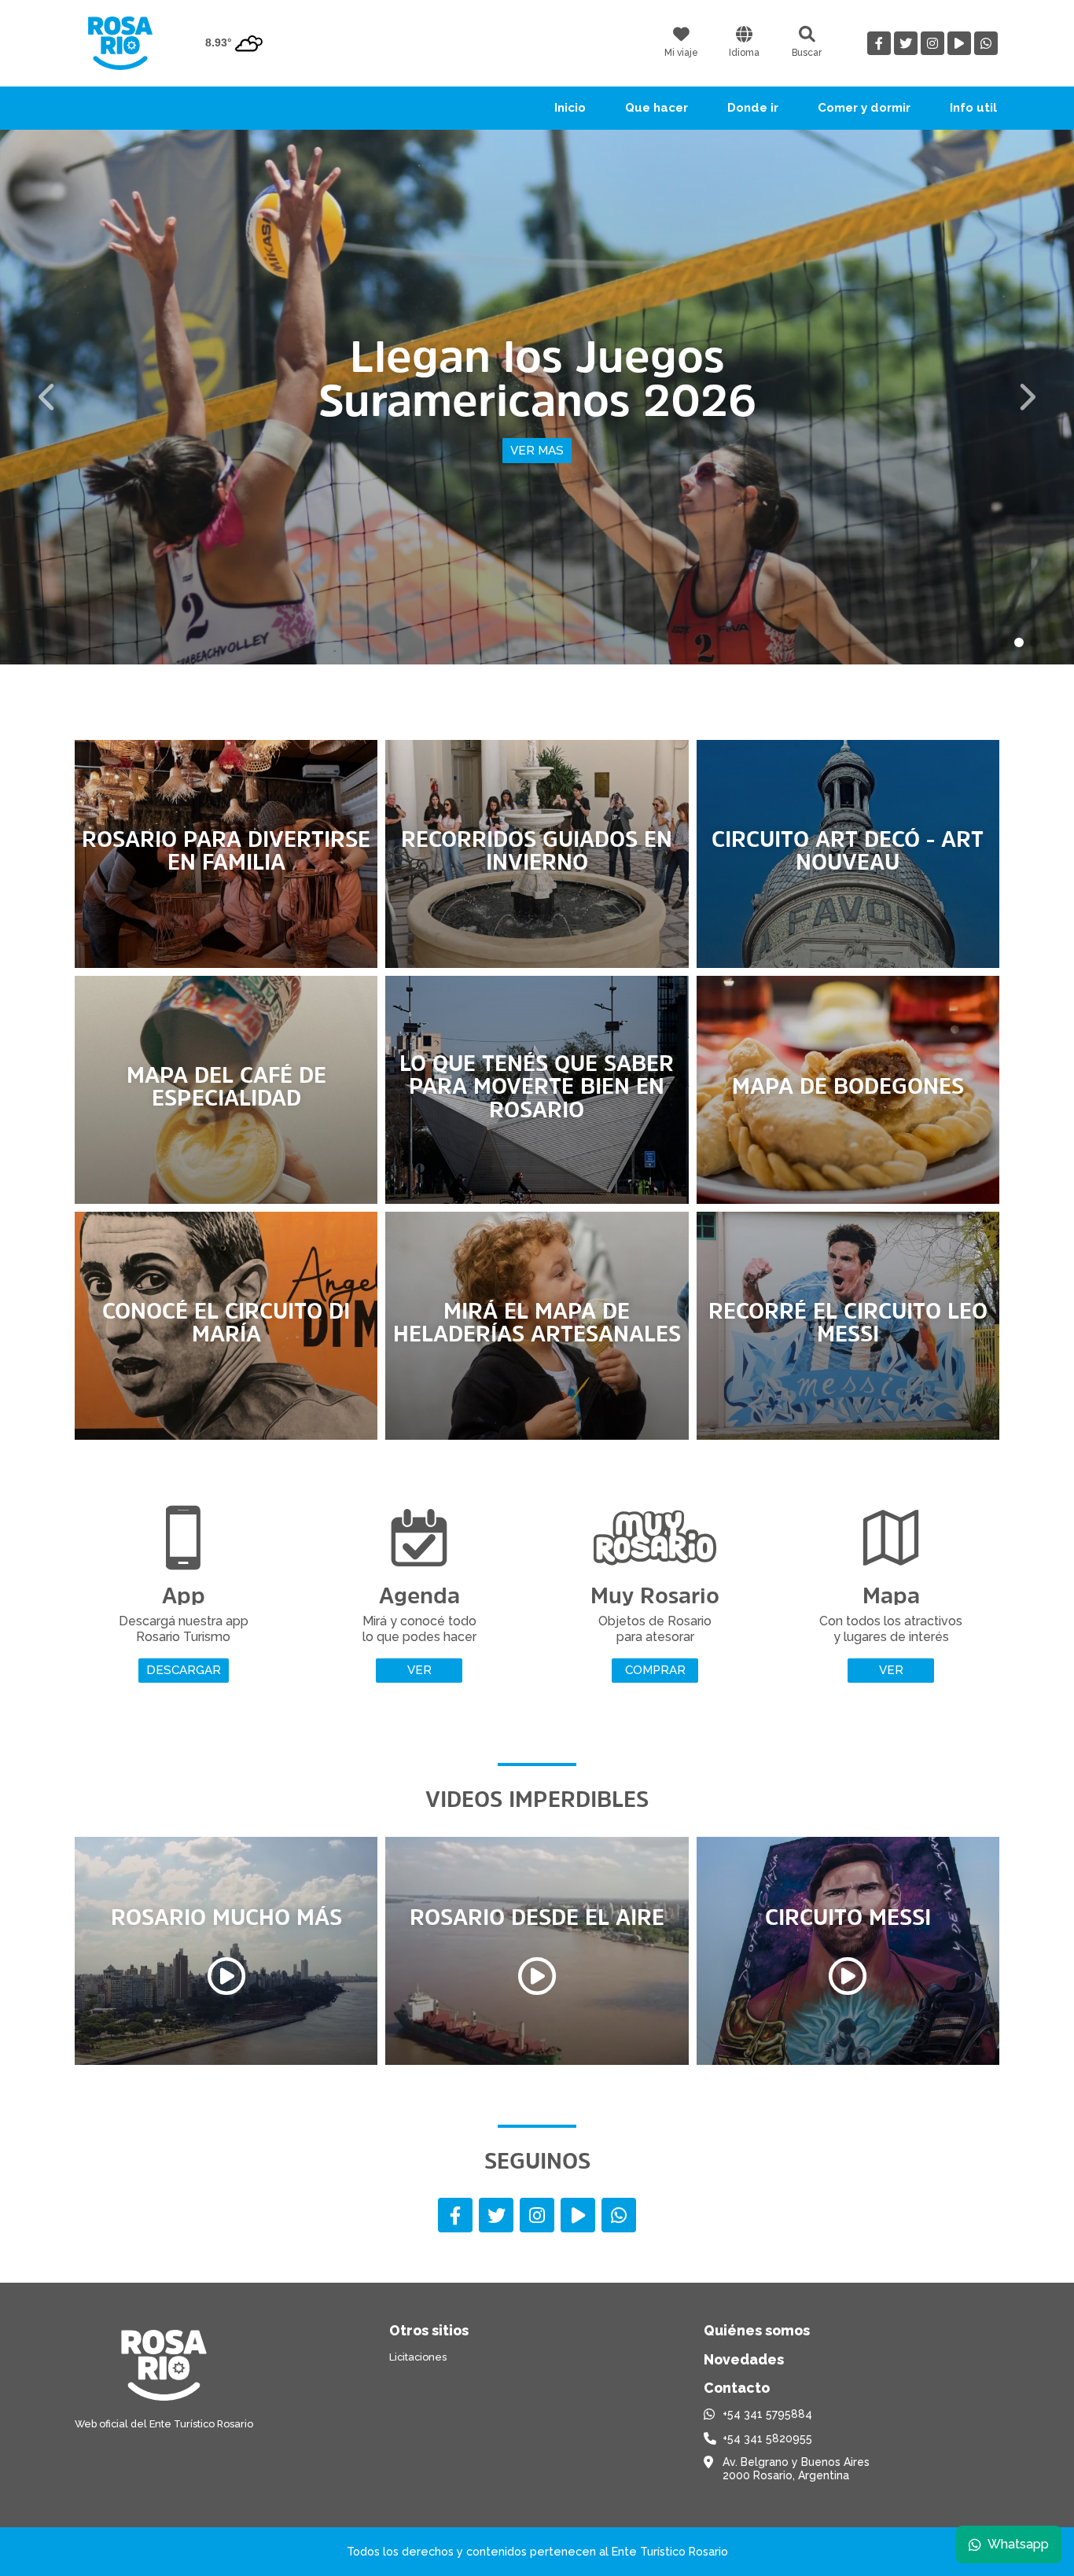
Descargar (184, 1670)
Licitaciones (418, 2357)
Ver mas (603, 473)
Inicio (570, 108)
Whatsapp (1018, 2544)
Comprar (655, 1670)
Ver (419, 1670)
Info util (973, 108)
